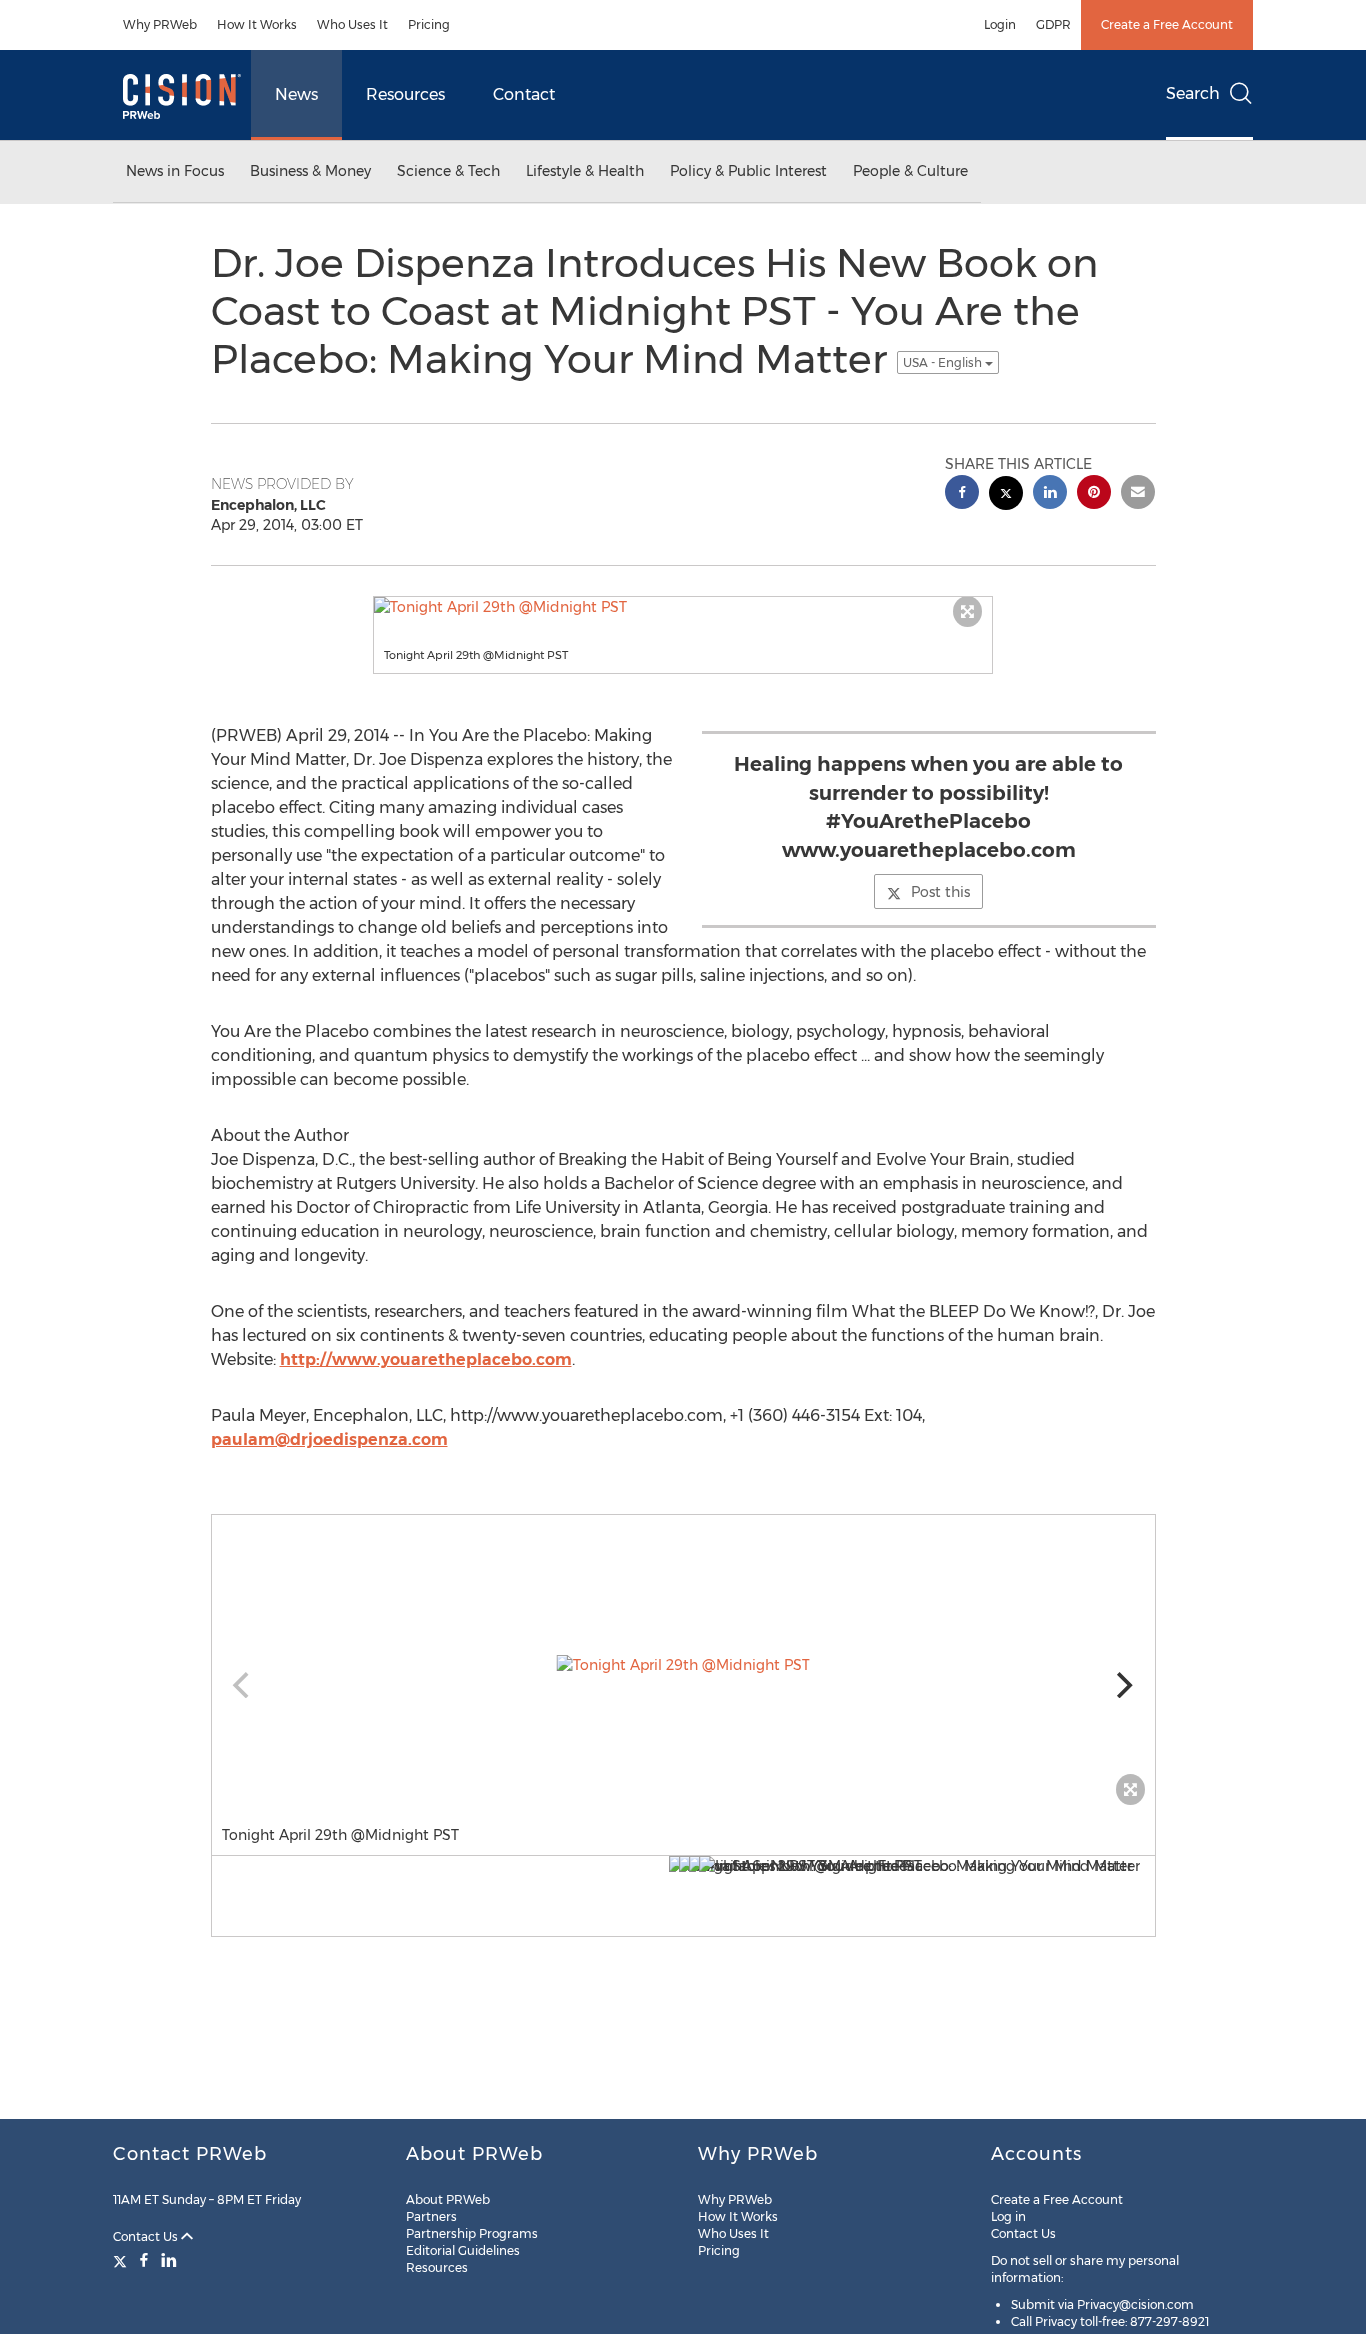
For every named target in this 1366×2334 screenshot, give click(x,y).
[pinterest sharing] (1094, 494)
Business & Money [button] (310, 171)
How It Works (257, 24)
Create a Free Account (1167, 24)
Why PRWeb (160, 24)
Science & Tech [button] (448, 171)
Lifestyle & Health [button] (585, 171)
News (296, 94)
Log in (1008, 2216)
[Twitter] (122, 2260)
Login (1000, 24)
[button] (683, 607)
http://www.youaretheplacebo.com (426, 1359)
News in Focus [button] (175, 171)
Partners (431, 2216)
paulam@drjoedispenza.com (329, 1439)
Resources (405, 94)
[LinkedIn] (169, 2260)
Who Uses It (352, 24)
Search (1193, 93)
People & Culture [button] (910, 171)
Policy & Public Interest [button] (748, 171)
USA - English (944, 362)
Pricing (429, 24)
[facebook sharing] (962, 494)
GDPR (1053, 24)
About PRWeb (448, 2199)
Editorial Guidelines (463, 2250)
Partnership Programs (472, 2233)
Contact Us (147, 2236)
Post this (940, 892)
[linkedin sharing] (1050, 494)
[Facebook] (144, 2260)
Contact (524, 94)
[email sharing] (1138, 494)
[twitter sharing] (1006, 495)
